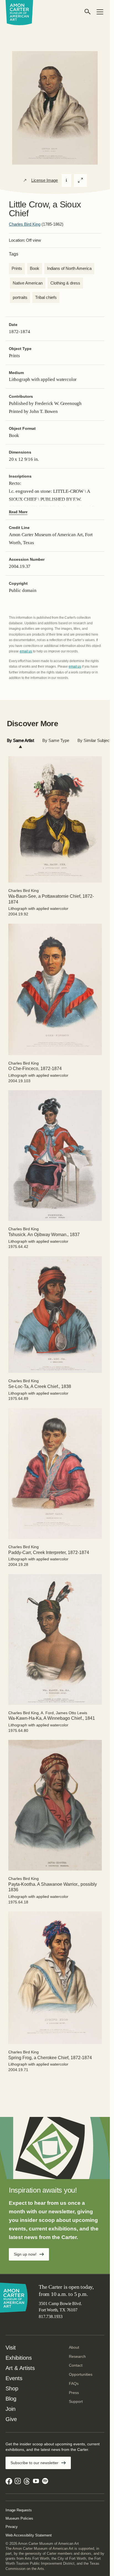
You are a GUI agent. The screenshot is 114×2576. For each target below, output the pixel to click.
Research (77, 2356)
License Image (45, 180)
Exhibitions (19, 2358)
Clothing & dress (65, 283)
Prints (17, 268)
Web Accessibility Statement (29, 2535)
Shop (12, 2388)
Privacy (12, 2527)
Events (14, 2378)
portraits (20, 297)
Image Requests (19, 2510)
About (74, 2347)
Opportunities (81, 2374)
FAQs (74, 2383)
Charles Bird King (25, 224)
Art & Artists (20, 2368)
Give (11, 2419)
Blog (11, 2399)
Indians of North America (69, 268)
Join (11, 2409)
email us (26, 651)
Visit (11, 2348)
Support (76, 2401)
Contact (76, 2365)
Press (74, 2393)
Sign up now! (25, 2254)
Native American (28, 283)
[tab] (20, 741)
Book (35, 268)
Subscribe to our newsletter (34, 2463)
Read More (18, 512)
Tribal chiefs (46, 297)
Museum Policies (19, 2518)
